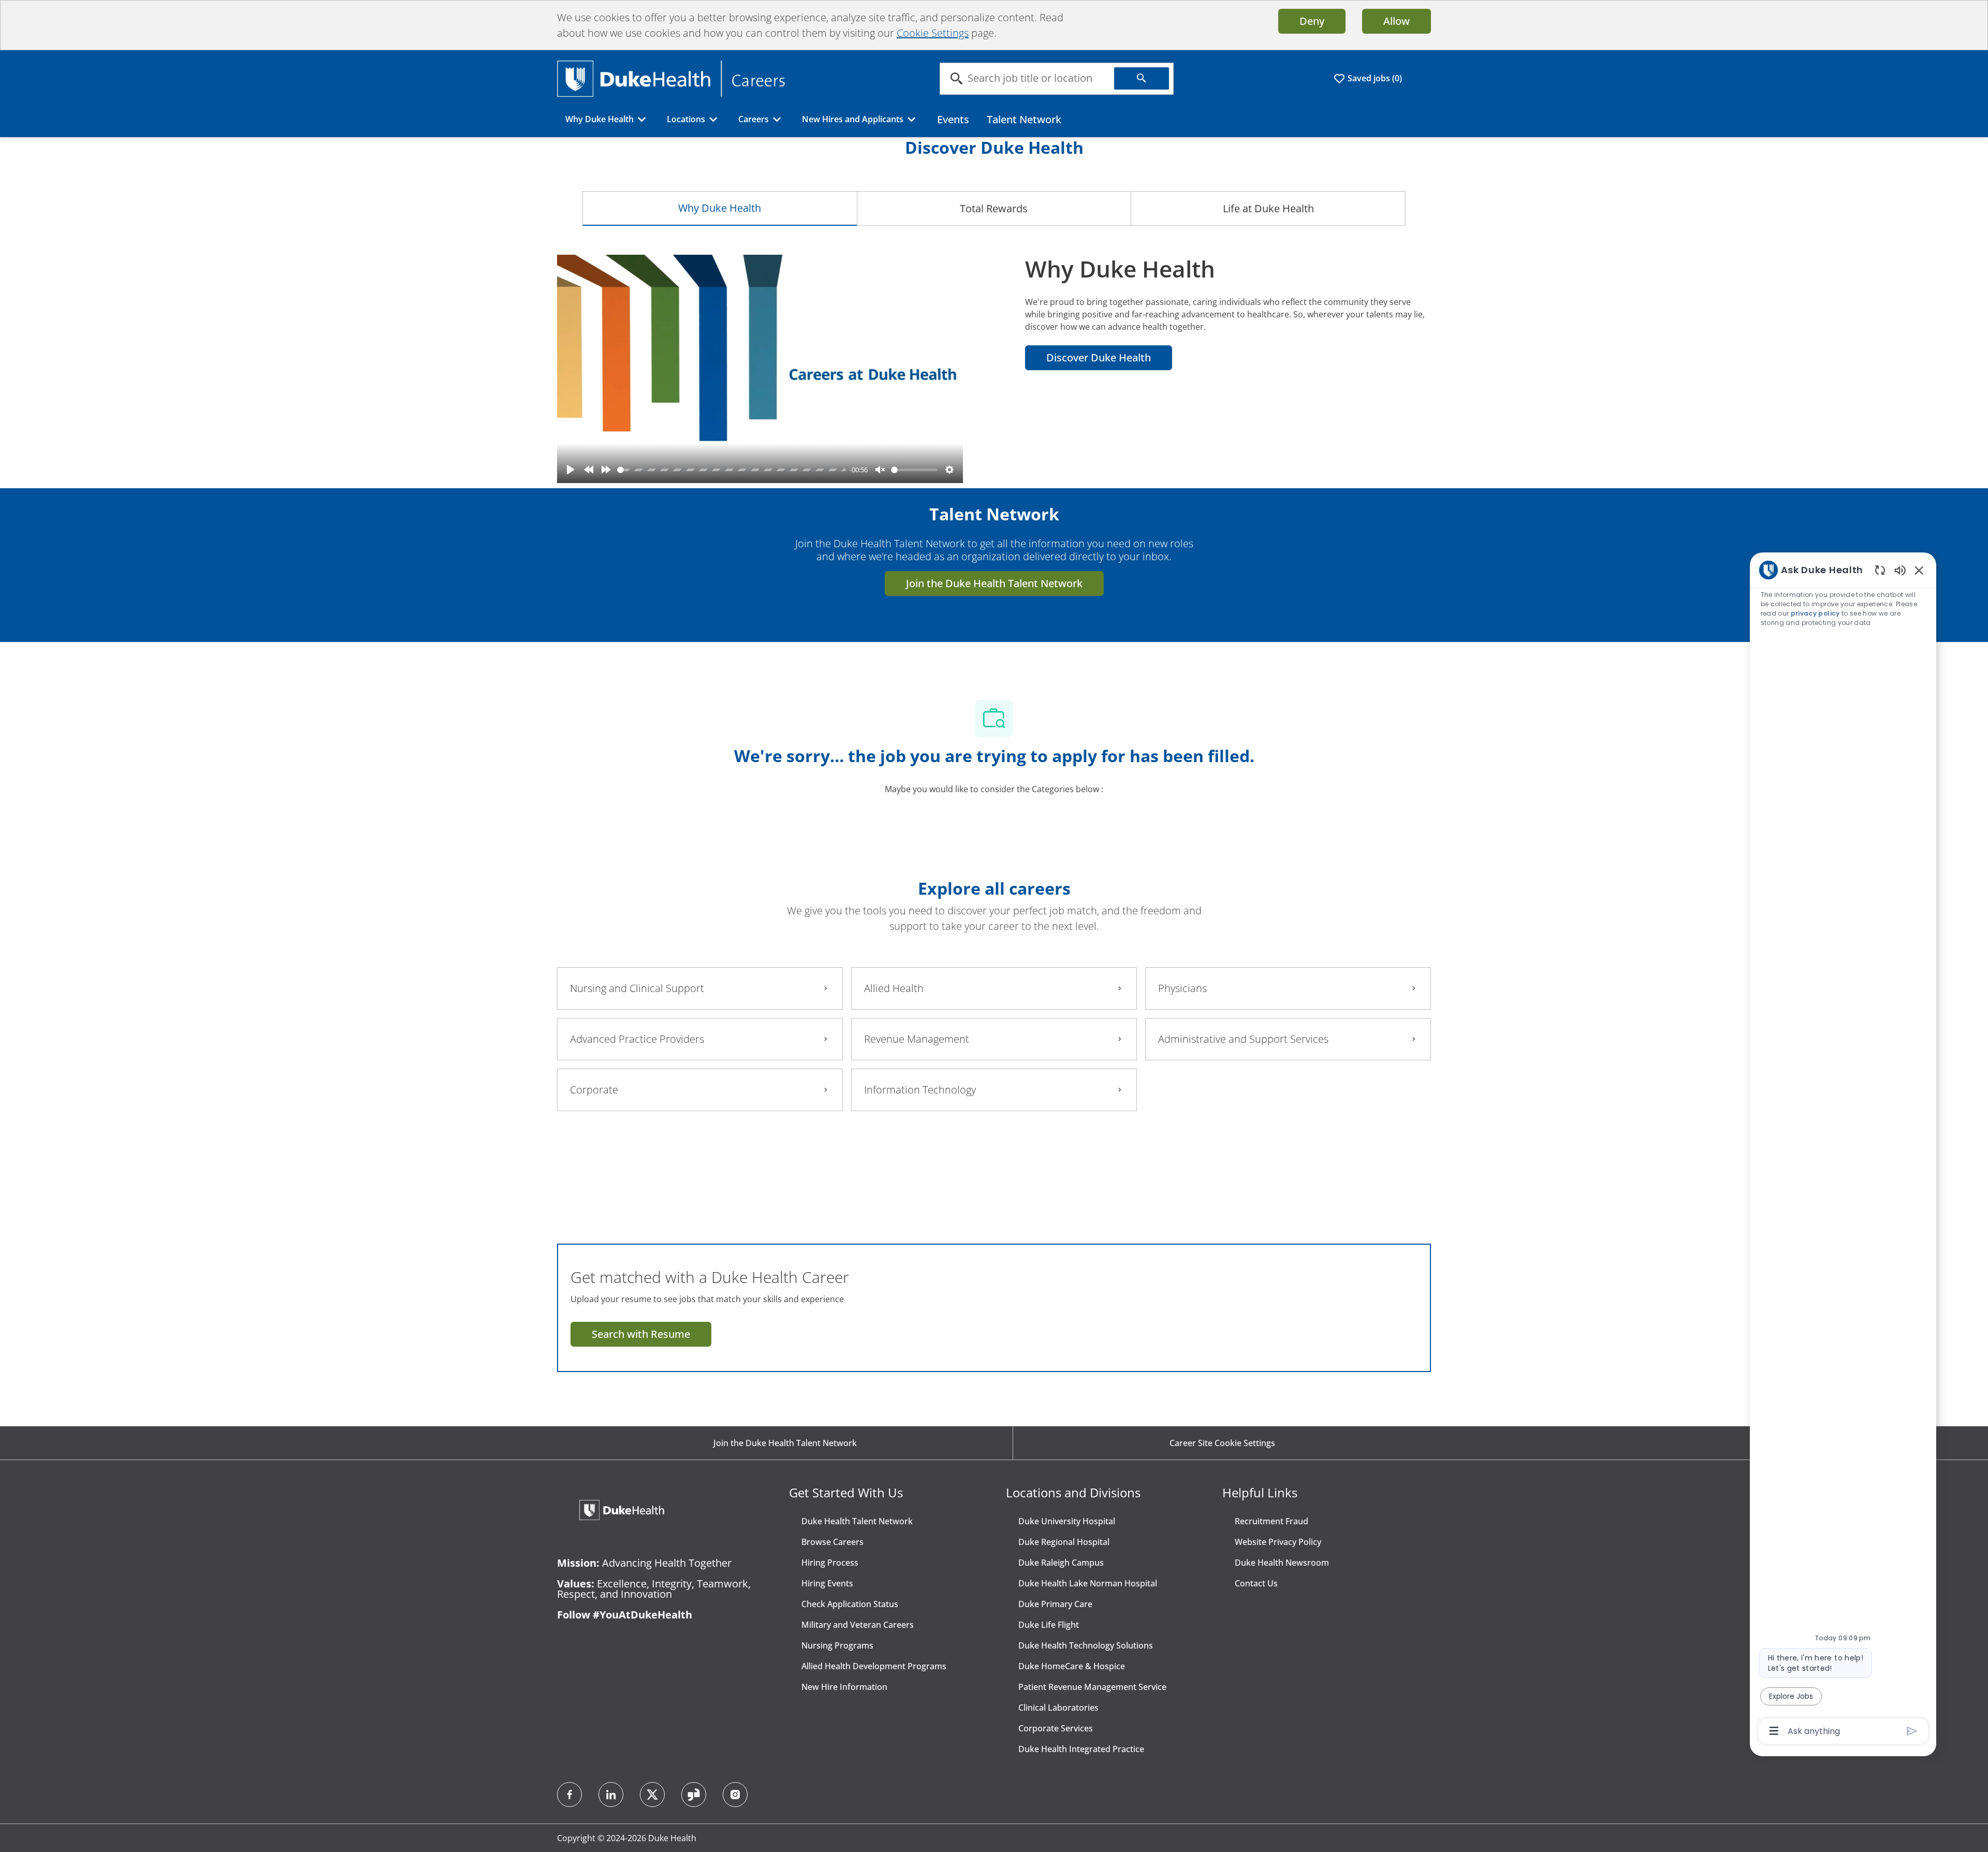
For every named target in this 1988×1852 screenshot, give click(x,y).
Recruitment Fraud (1271, 1521)
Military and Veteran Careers (858, 1625)
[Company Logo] (671, 78)
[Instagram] (735, 1795)
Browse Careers (832, 1542)
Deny (1312, 21)
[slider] (732, 470)
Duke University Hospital (1067, 1521)
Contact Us (1256, 1583)
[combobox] (1027, 79)
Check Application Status (850, 1604)
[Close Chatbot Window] (1919, 570)
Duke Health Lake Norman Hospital (1088, 1583)
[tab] (720, 208)
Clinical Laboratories (1058, 1708)
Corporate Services (1056, 1728)
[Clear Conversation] (1880, 570)
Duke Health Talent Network (857, 1521)
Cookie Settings (933, 33)
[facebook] (569, 1795)
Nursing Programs (837, 1645)
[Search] (1142, 78)
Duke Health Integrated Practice (1081, 1749)
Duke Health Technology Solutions (1086, 1645)
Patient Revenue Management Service (1092, 1687)
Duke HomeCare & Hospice (1072, 1666)
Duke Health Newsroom (1282, 1563)
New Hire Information (844, 1687)
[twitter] (652, 1795)
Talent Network (1024, 119)
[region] (1843, 1150)
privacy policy (1815, 613)
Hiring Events (827, 1583)
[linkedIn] (611, 1795)
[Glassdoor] (694, 1795)
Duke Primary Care (1055, 1604)
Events (953, 119)
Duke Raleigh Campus (1061, 1563)
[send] (1912, 1731)
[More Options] (1774, 1731)
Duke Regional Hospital (1064, 1542)
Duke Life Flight (1049, 1625)
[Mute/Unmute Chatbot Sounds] (1900, 570)
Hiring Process (830, 1563)
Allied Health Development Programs (874, 1666)
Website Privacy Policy (1278, 1542)
